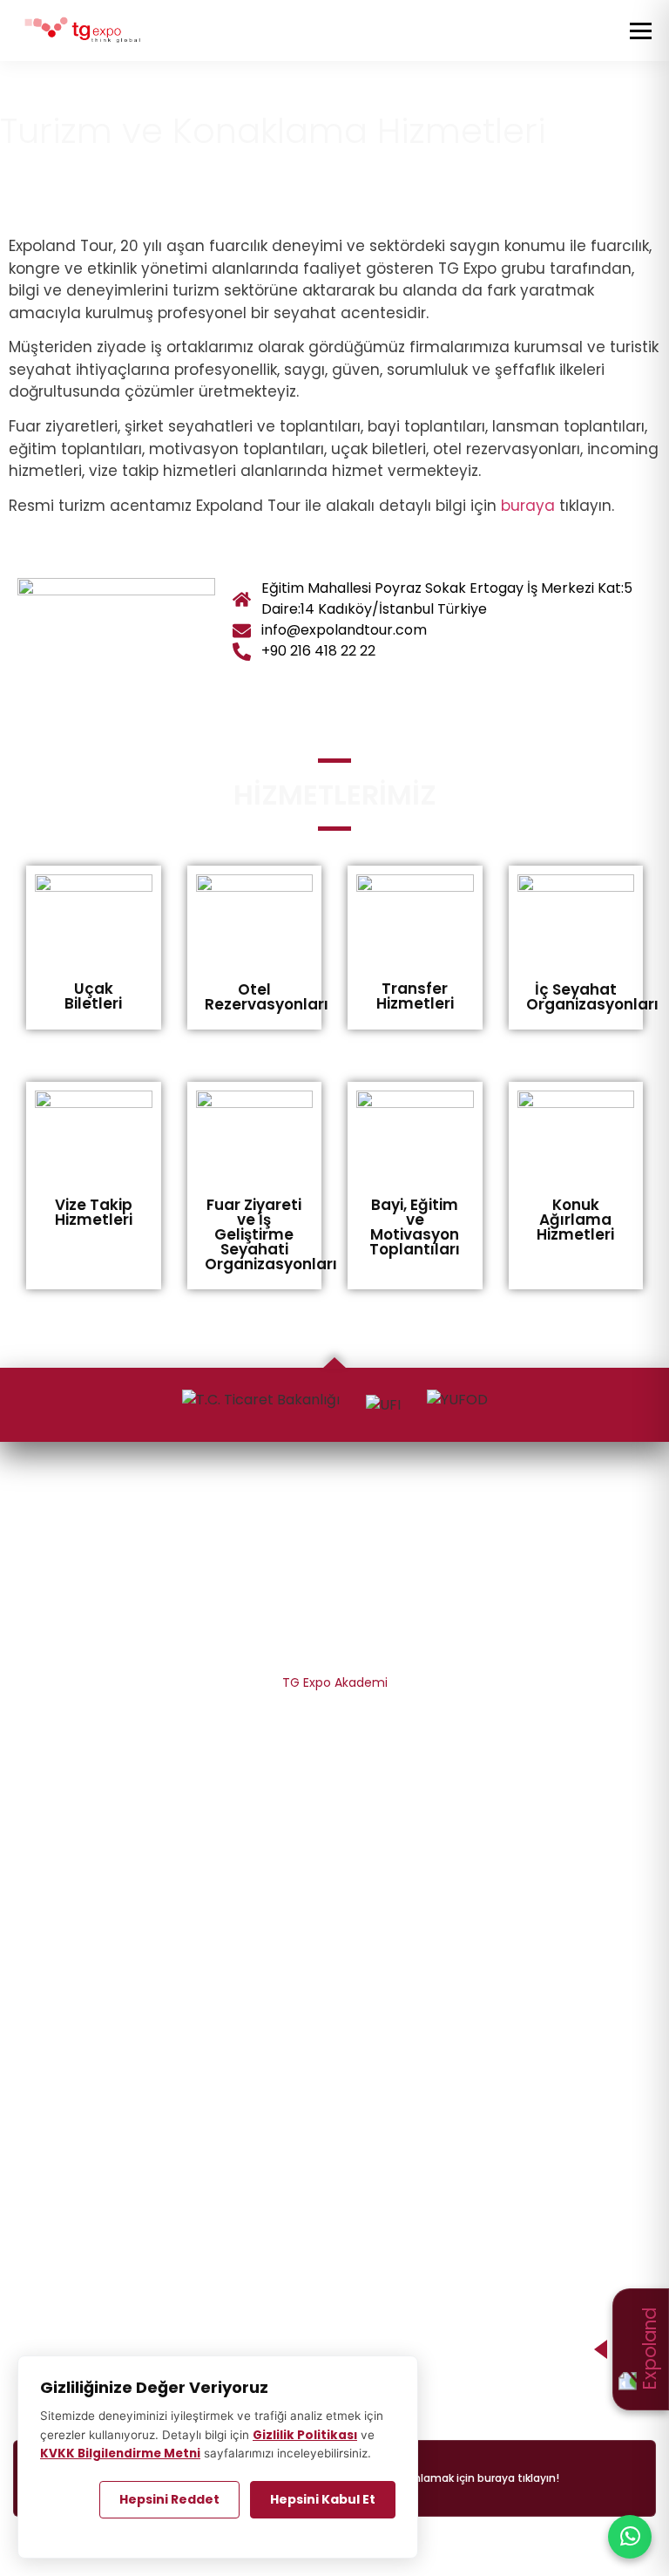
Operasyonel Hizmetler (335, 1868)
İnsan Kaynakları (335, 1651)
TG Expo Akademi (335, 1682)
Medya (335, 2178)
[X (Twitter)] (267, 1508)
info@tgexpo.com (334, 2344)
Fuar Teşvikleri (335, 1931)
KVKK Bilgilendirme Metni (334, 1745)
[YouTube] (402, 1508)
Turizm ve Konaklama (335, 1962)
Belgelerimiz (335, 1620)
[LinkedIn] (365, 1508)
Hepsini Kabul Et (323, 2499)
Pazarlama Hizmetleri (335, 1837)
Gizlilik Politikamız (335, 1714)
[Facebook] (334, 1508)
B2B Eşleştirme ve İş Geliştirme (335, 1900)
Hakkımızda (334, 1588)
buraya (528, 506)
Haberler (334, 2146)
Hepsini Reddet (169, 2499)
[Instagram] (302, 1508)
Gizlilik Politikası (305, 2435)
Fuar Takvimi (334, 2055)
